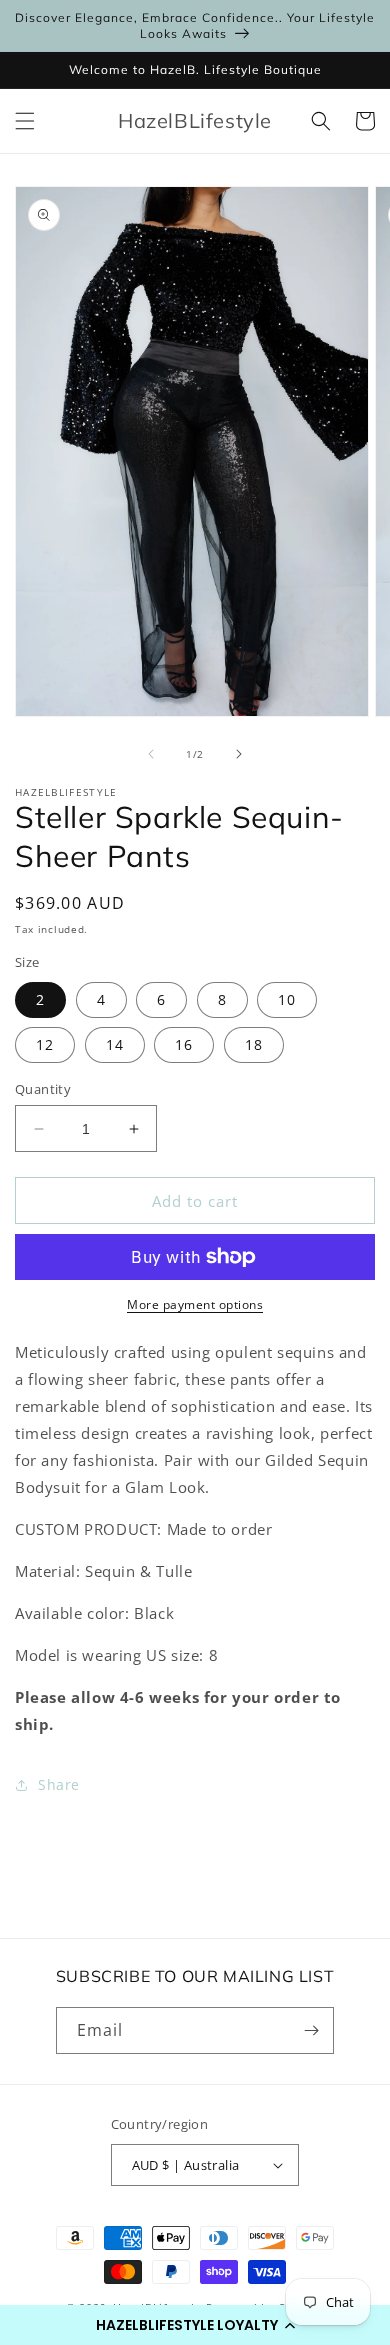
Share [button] (59, 1784)
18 (254, 1044)
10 (287, 999)
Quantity (43, 1089)
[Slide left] (151, 754)
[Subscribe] (311, 2030)
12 (45, 1044)
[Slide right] (239, 754)
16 (184, 1044)
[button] (195, 2325)
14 (115, 1044)
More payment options (195, 1304)
